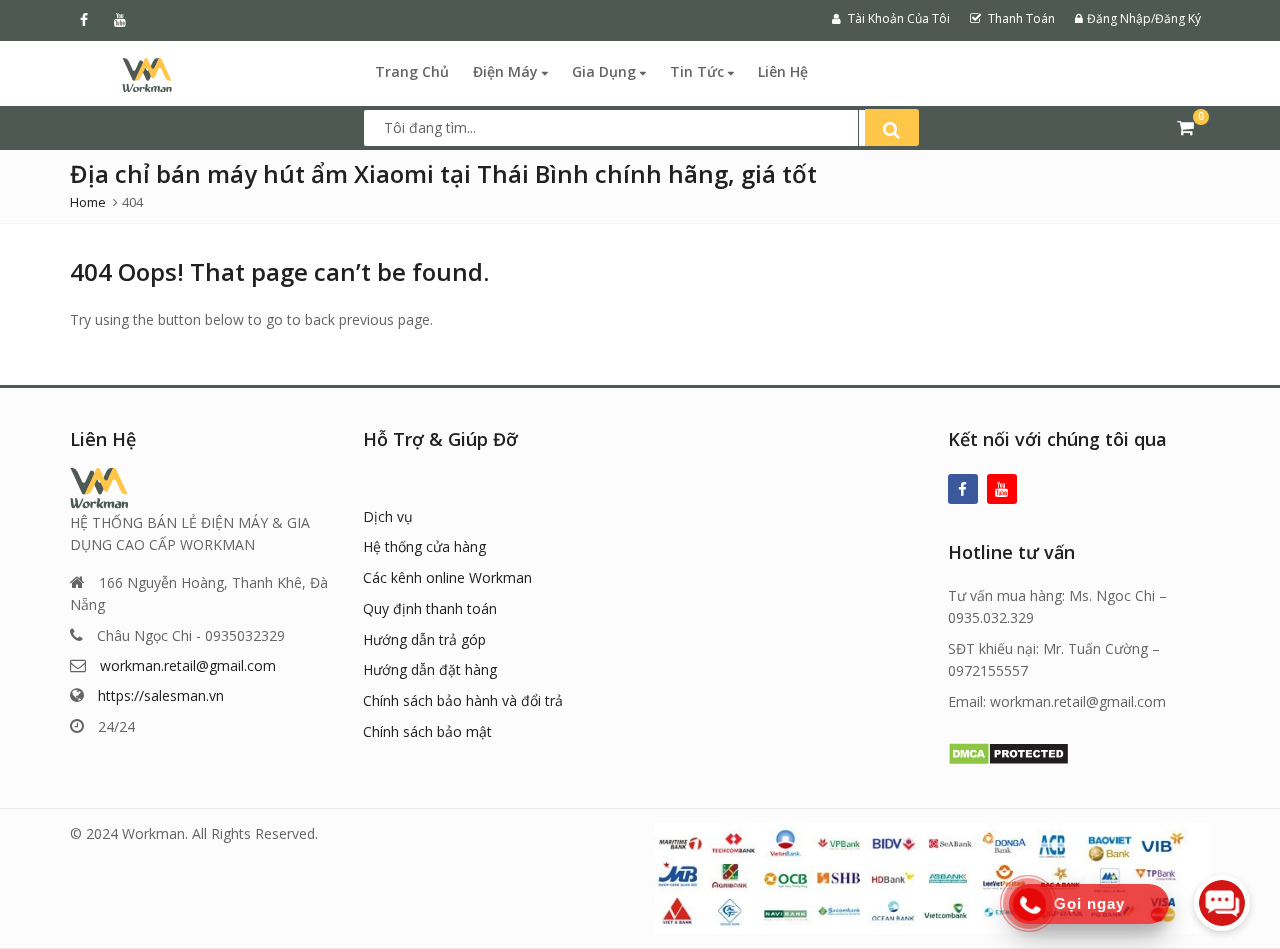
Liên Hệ (783, 71)
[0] (1185, 127)
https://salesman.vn (161, 695)
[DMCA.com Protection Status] (1008, 751)
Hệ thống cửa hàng (424, 546)
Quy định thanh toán (430, 608)
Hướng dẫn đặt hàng (430, 669)
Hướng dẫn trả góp (424, 639)
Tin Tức (699, 71)
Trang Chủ (412, 71)
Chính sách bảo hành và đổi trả (463, 700)
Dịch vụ (388, 516)
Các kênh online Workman (447, 577)
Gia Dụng (606, 71)
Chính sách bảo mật (427, 731)
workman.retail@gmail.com (188, 665)
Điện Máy (507, 71)
